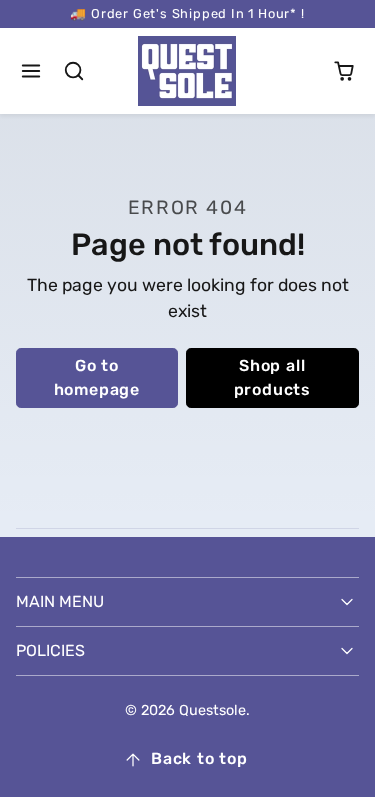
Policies (50, 650)
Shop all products (272, 377)
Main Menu (60, 601)
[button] (31, 71)
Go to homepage (97, 377)
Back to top (199, 758)
